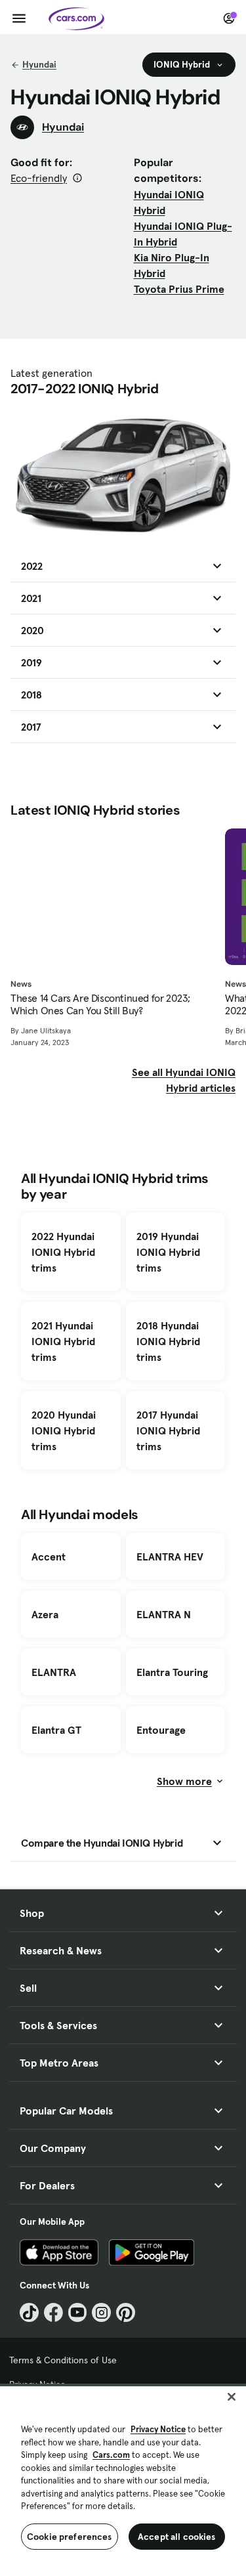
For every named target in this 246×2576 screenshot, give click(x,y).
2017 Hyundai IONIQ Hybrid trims (168, 1430)
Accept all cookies (177, 2537)
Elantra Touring (172, 1672)
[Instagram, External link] (101, 2312)
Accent (49, 1556)
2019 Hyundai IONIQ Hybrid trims (168, 1252)
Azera (45, 1614)
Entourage (161, 1730)
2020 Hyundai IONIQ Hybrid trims (64, 1430)
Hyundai (39, 64)
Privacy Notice (158, 2429)
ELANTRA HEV (170, 1556)
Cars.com (111, 2455)
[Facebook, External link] (53, 2312)
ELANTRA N (164, 1614)
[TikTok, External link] (29, 2312)
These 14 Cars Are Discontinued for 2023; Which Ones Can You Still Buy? (100, 1004)
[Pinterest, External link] (126, 2312)
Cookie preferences (70, 2537)
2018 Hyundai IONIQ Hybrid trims (168, 1341)
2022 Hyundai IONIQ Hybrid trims (63, 1252)
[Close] (232, 2397)
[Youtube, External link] (78, 2312)
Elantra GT (56, 1730)
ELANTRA (54, 1672)
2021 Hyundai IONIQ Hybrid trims (63, 1341)
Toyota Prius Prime (179, 289)
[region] (123, 2480)
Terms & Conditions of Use (63, 2360)
